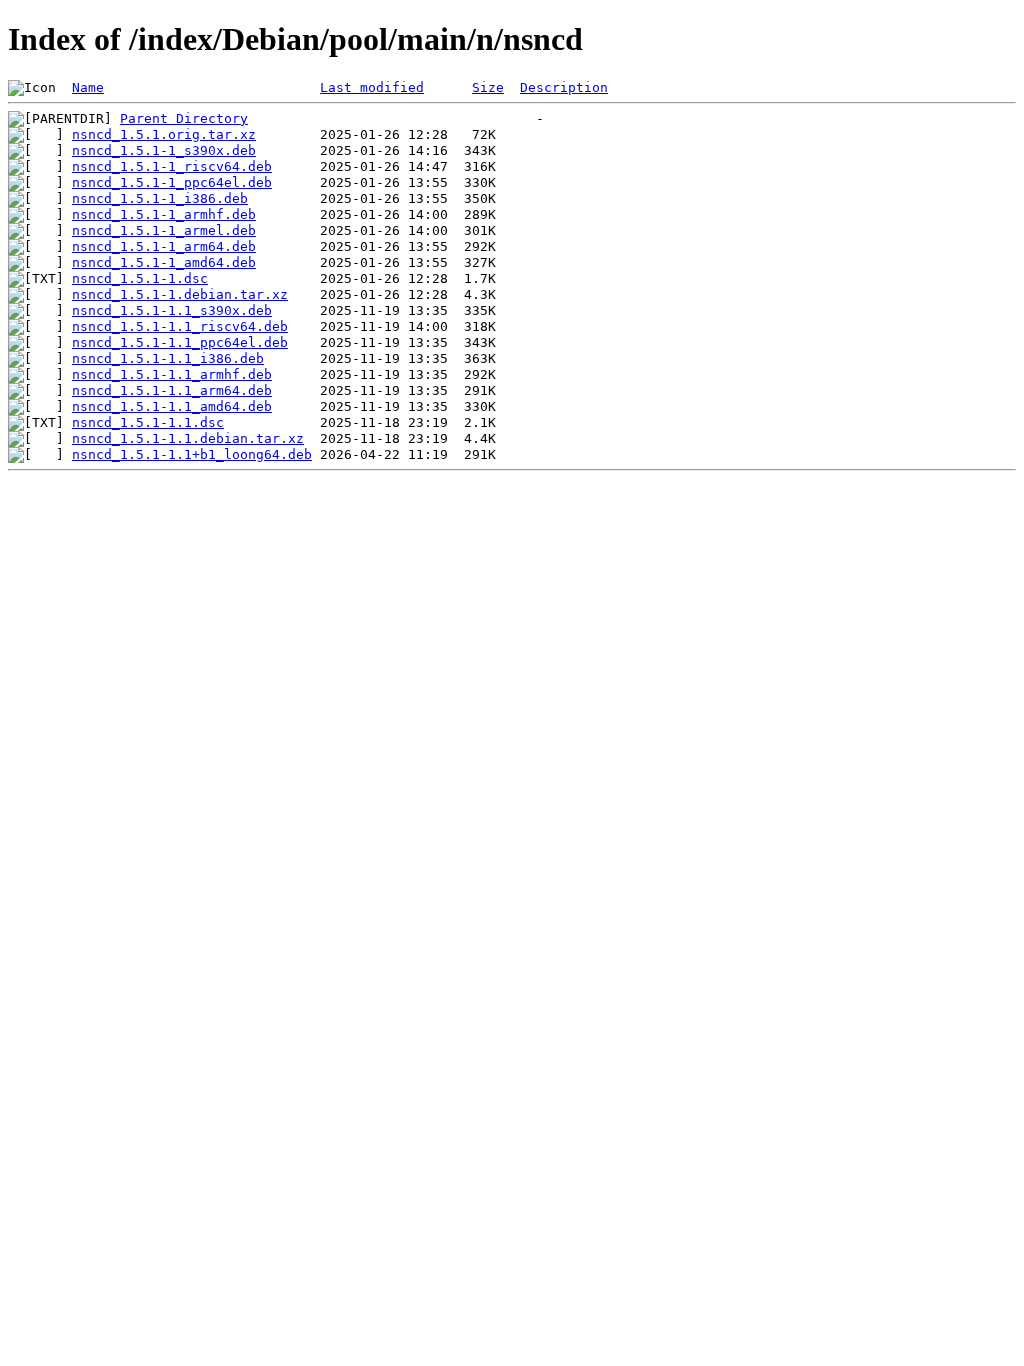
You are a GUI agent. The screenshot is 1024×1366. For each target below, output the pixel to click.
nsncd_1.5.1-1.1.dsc (148, 422)
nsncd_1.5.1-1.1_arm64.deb (172, 390)
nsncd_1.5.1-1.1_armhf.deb (172, 374)
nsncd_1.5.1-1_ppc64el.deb (172, 182)
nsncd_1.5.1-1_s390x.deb (164, 150)
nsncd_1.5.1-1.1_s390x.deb (172, 310)
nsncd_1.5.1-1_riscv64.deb (172, 166)
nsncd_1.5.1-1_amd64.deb (164, 262)
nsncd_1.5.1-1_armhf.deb (164, 214)
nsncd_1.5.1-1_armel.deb (164, 230)
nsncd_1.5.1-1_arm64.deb (164, 246)
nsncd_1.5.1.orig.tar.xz (164, 134)
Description (564, 87)
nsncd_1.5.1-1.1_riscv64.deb (180, 326)
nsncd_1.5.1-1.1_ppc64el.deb (180, 342)
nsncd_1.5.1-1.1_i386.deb (168, 358)
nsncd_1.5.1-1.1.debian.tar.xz (188, 438)
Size (488, 87)
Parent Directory (184, 118)
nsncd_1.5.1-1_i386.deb (160, 198)
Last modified (372, 87)
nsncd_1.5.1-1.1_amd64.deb (172, 406)
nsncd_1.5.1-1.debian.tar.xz (180, 294)
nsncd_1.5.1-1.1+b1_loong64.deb (192, 454)
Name (88, 87)
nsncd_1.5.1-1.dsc (140, 278)
